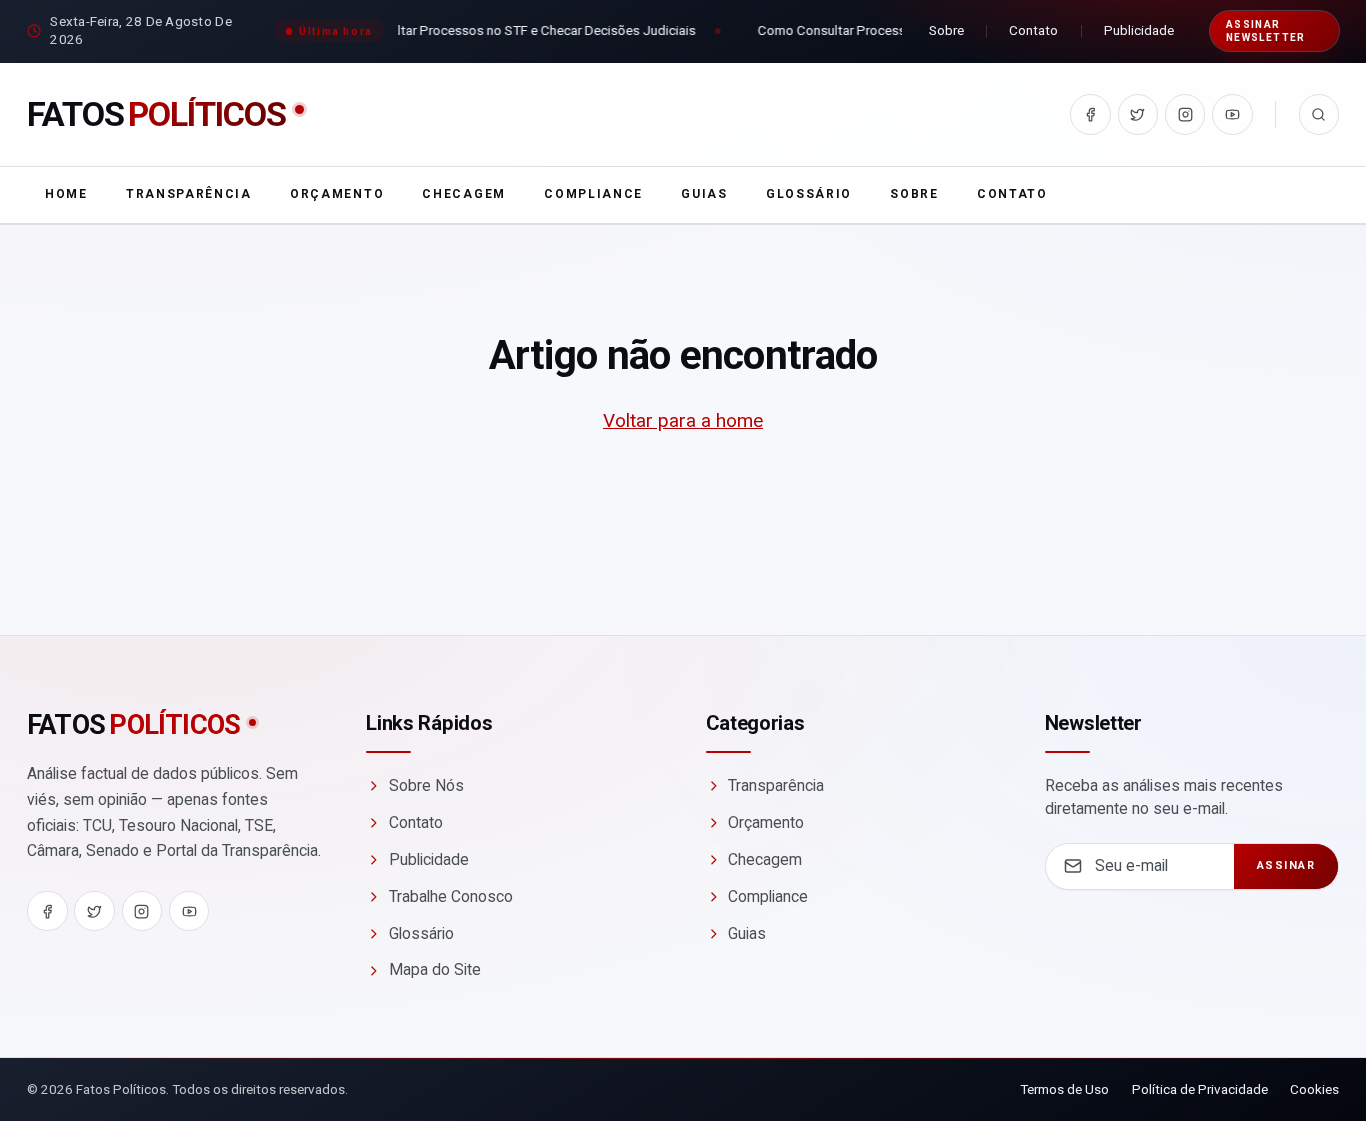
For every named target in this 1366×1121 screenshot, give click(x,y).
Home (66, 194)
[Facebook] (1090, 114)
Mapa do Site (435, 969)
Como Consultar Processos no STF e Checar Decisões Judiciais (503, 30)
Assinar (1286, 865)
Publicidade (1139, 30)
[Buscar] (1319, 114)
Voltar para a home (683, 420)
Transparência (189, 194)
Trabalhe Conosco (451, 896)
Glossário (809, 194)
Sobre (946, 30)
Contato (1033, 30)
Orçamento (337, 194)
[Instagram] (1185, 114)
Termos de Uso (1064, 1089)
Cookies (1314, 1089)
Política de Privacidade (1200, 1089)
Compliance (593, 194)
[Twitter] (1138, 114)
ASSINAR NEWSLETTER (1266, 31)
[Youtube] (1232, 114)
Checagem (463, 194)
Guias (704, 194)
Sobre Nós (426, 785)
